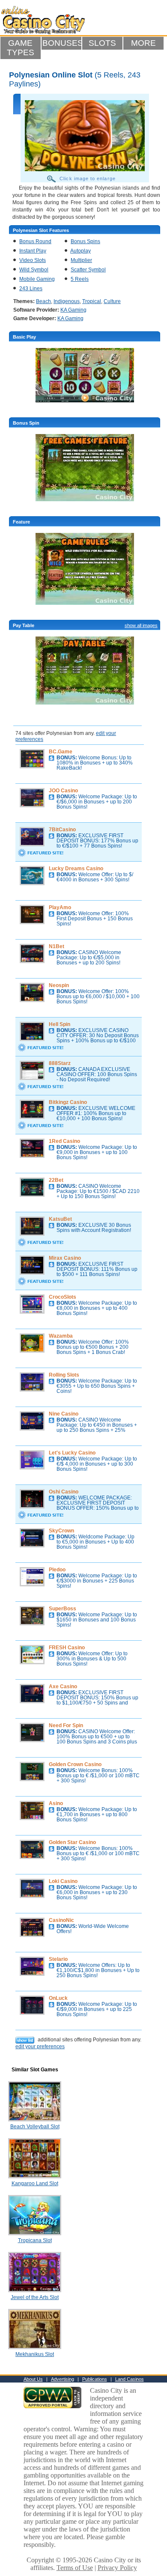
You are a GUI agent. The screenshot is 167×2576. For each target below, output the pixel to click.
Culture (112, 301)
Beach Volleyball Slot (35, 2127)
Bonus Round (35, 241)
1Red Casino (64, 1141)
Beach (43, 301)
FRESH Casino (67, 1648)
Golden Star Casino (72, 1842)
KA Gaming (73, 310)
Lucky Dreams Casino (76, 869)
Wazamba (61, 1336)
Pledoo (57, 1570)
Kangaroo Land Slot (35, 2183)
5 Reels (80, 279)
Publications (95, 2379)
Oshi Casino (64, 1492)
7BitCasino (62, 830)
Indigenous (67, 301)
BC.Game (61, 752)
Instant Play (33, 251)
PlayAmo (60, 907)
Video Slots (33, 260)
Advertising (63, 2379)
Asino (56, 1803)
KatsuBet (60, 1219)
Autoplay (81, 251)
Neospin (59, 985)
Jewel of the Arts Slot (35, 2297)
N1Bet (57, 946)
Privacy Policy (117, 2568)
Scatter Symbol (88, 270)
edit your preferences (40, 2047)
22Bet (56, 1180)
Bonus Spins (85, 241)
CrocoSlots (63, 1297)
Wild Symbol (34, 270)
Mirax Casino (65, 1258)
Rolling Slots (64, 1375)
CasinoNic (61, 1920)
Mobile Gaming (37, 279)
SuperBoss (63, 1609)
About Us (33, 2379)
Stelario (58, 1959)
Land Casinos (130, 2379)
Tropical (92, 301)
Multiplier (81, 260)
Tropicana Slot (35, 2240)
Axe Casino (63, 1687)
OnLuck (58, 1998)
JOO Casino (63, 791)
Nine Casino (64, 1414)
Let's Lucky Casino (72, 1453)
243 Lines (31, 289)
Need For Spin (66, 1725)
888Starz (60, 1063)
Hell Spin (60, 1024)
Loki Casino (63, 1881)
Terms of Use (75, 2568)
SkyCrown (61, 1531)
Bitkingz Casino (68, 1102)
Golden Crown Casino (75, 1764)
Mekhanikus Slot (35, 2354)
